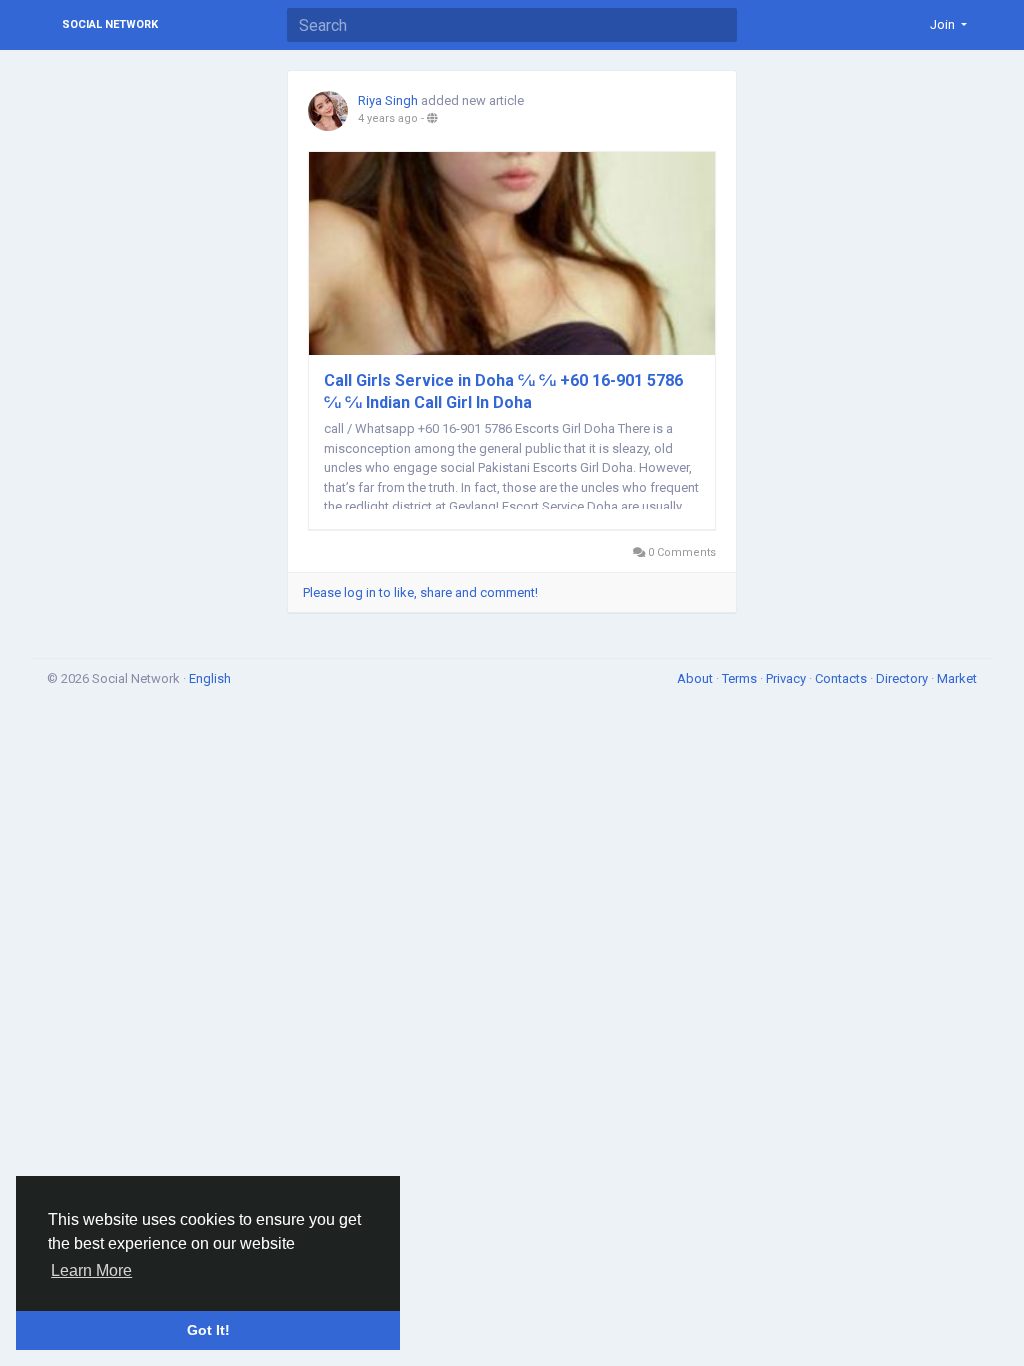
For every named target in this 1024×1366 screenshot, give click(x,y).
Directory (903, 678)
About (696, 678)
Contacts (842, 678)
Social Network (110, 24)
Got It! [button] (208, 1330)
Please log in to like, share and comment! (420, 592)
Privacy (787, 678)
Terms (741, 678)
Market (957, 678)
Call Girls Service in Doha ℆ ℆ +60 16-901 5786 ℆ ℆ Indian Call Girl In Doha (503, 391)
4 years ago (388, 118)
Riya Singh (388, 100)
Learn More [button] (91, 1270)
